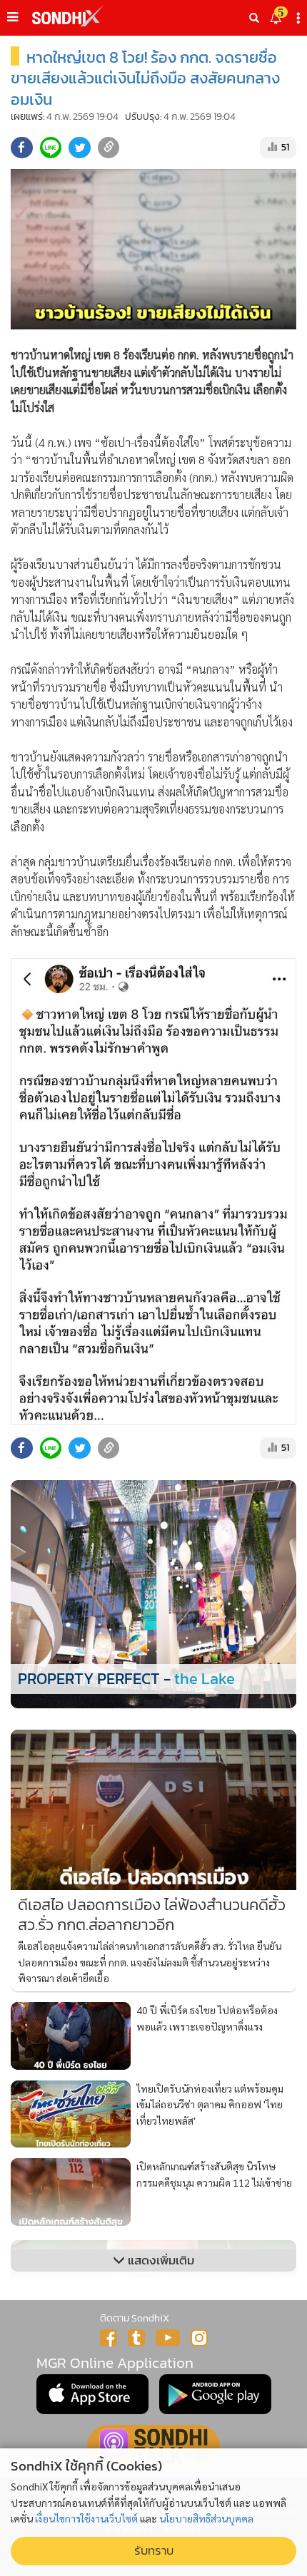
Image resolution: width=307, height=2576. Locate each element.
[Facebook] (109, 2338)
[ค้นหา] (254, 18)
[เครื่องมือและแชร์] (300, 18)
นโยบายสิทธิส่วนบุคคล (206, 2518)
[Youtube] (168, 2338)
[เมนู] (12, 17)
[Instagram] (199, 2338)
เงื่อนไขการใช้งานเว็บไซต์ (86, 2518)
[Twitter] (136, 2338)
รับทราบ (154, 2551)
